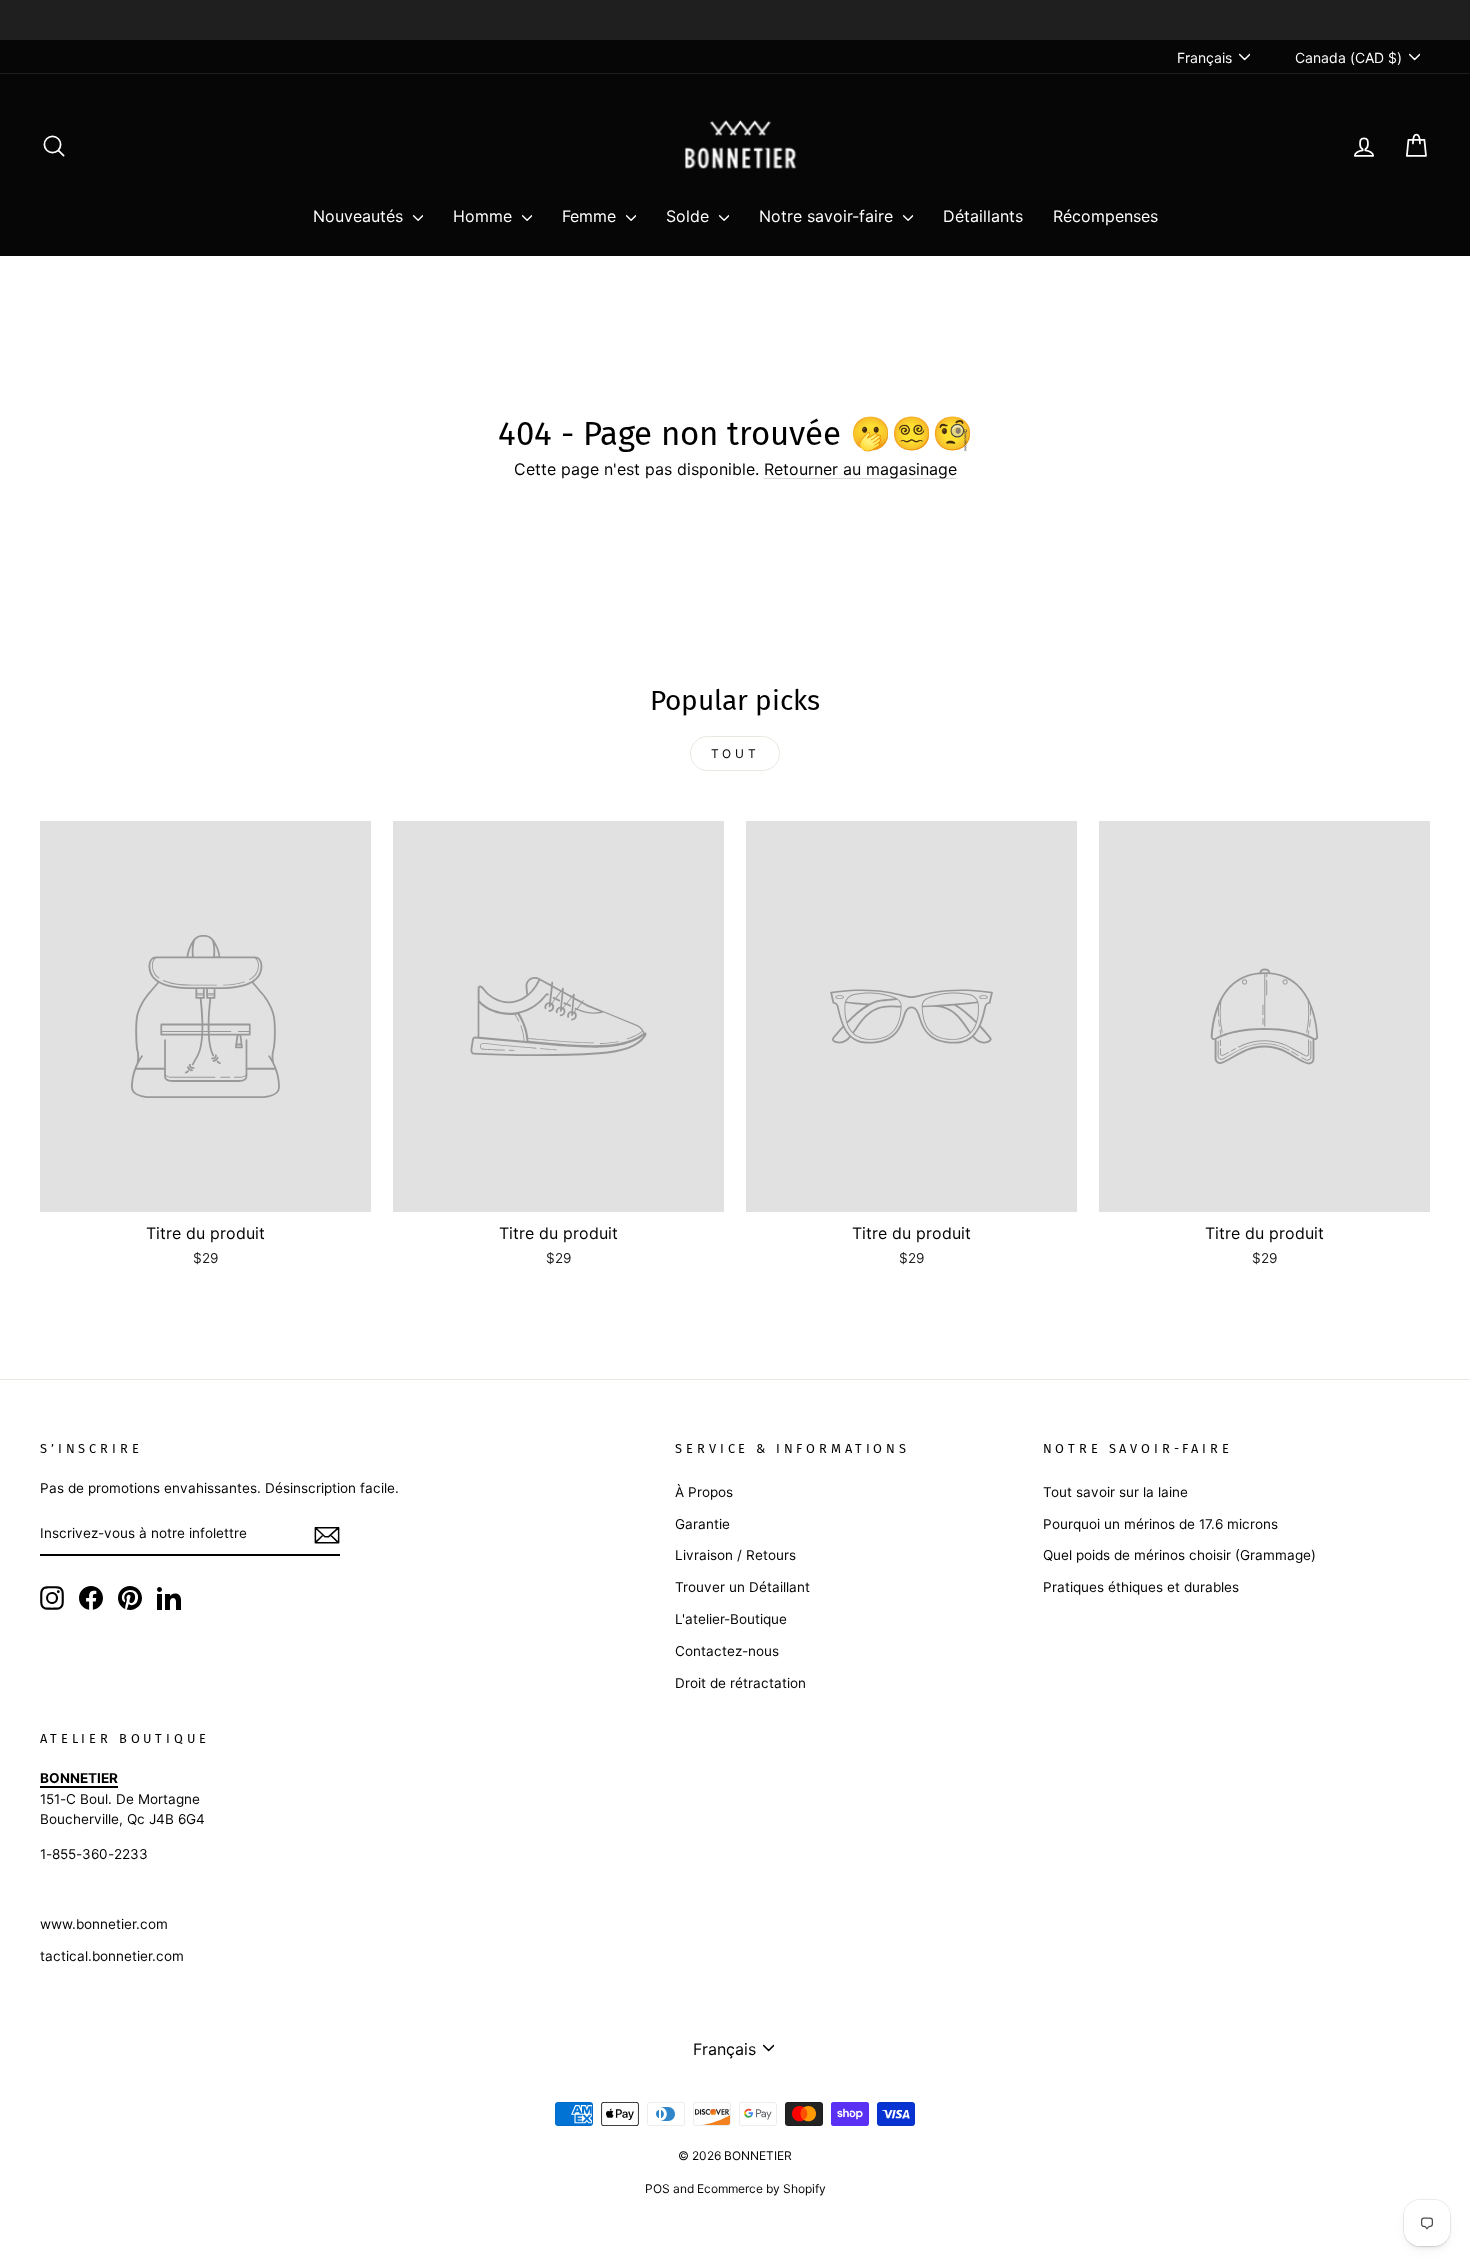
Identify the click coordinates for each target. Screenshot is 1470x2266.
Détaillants (983, 216)
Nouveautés (360, 216)
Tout (735, 753)
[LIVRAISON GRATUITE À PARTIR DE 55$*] (735, 20)
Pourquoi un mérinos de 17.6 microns (1160, 1524)
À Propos (704, 1492)
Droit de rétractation (740, 1683)
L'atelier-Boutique (731, 1619)
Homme (485, 216)
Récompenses (1105, 216)
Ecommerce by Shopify (761, 2188)
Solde (690, 216)
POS (657, 2188)
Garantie (702, 1524)
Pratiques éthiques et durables (1141, 1587)
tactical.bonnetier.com (112, 1956)
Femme (591, 216)
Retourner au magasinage (860, 469)
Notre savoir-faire (828, 216)
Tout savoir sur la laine (1115, 1492)
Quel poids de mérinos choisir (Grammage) (1179, 1555)
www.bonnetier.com (104, 1924)
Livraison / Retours (735, 1555)
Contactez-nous (727, 1651)
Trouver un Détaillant (742, 1587)
